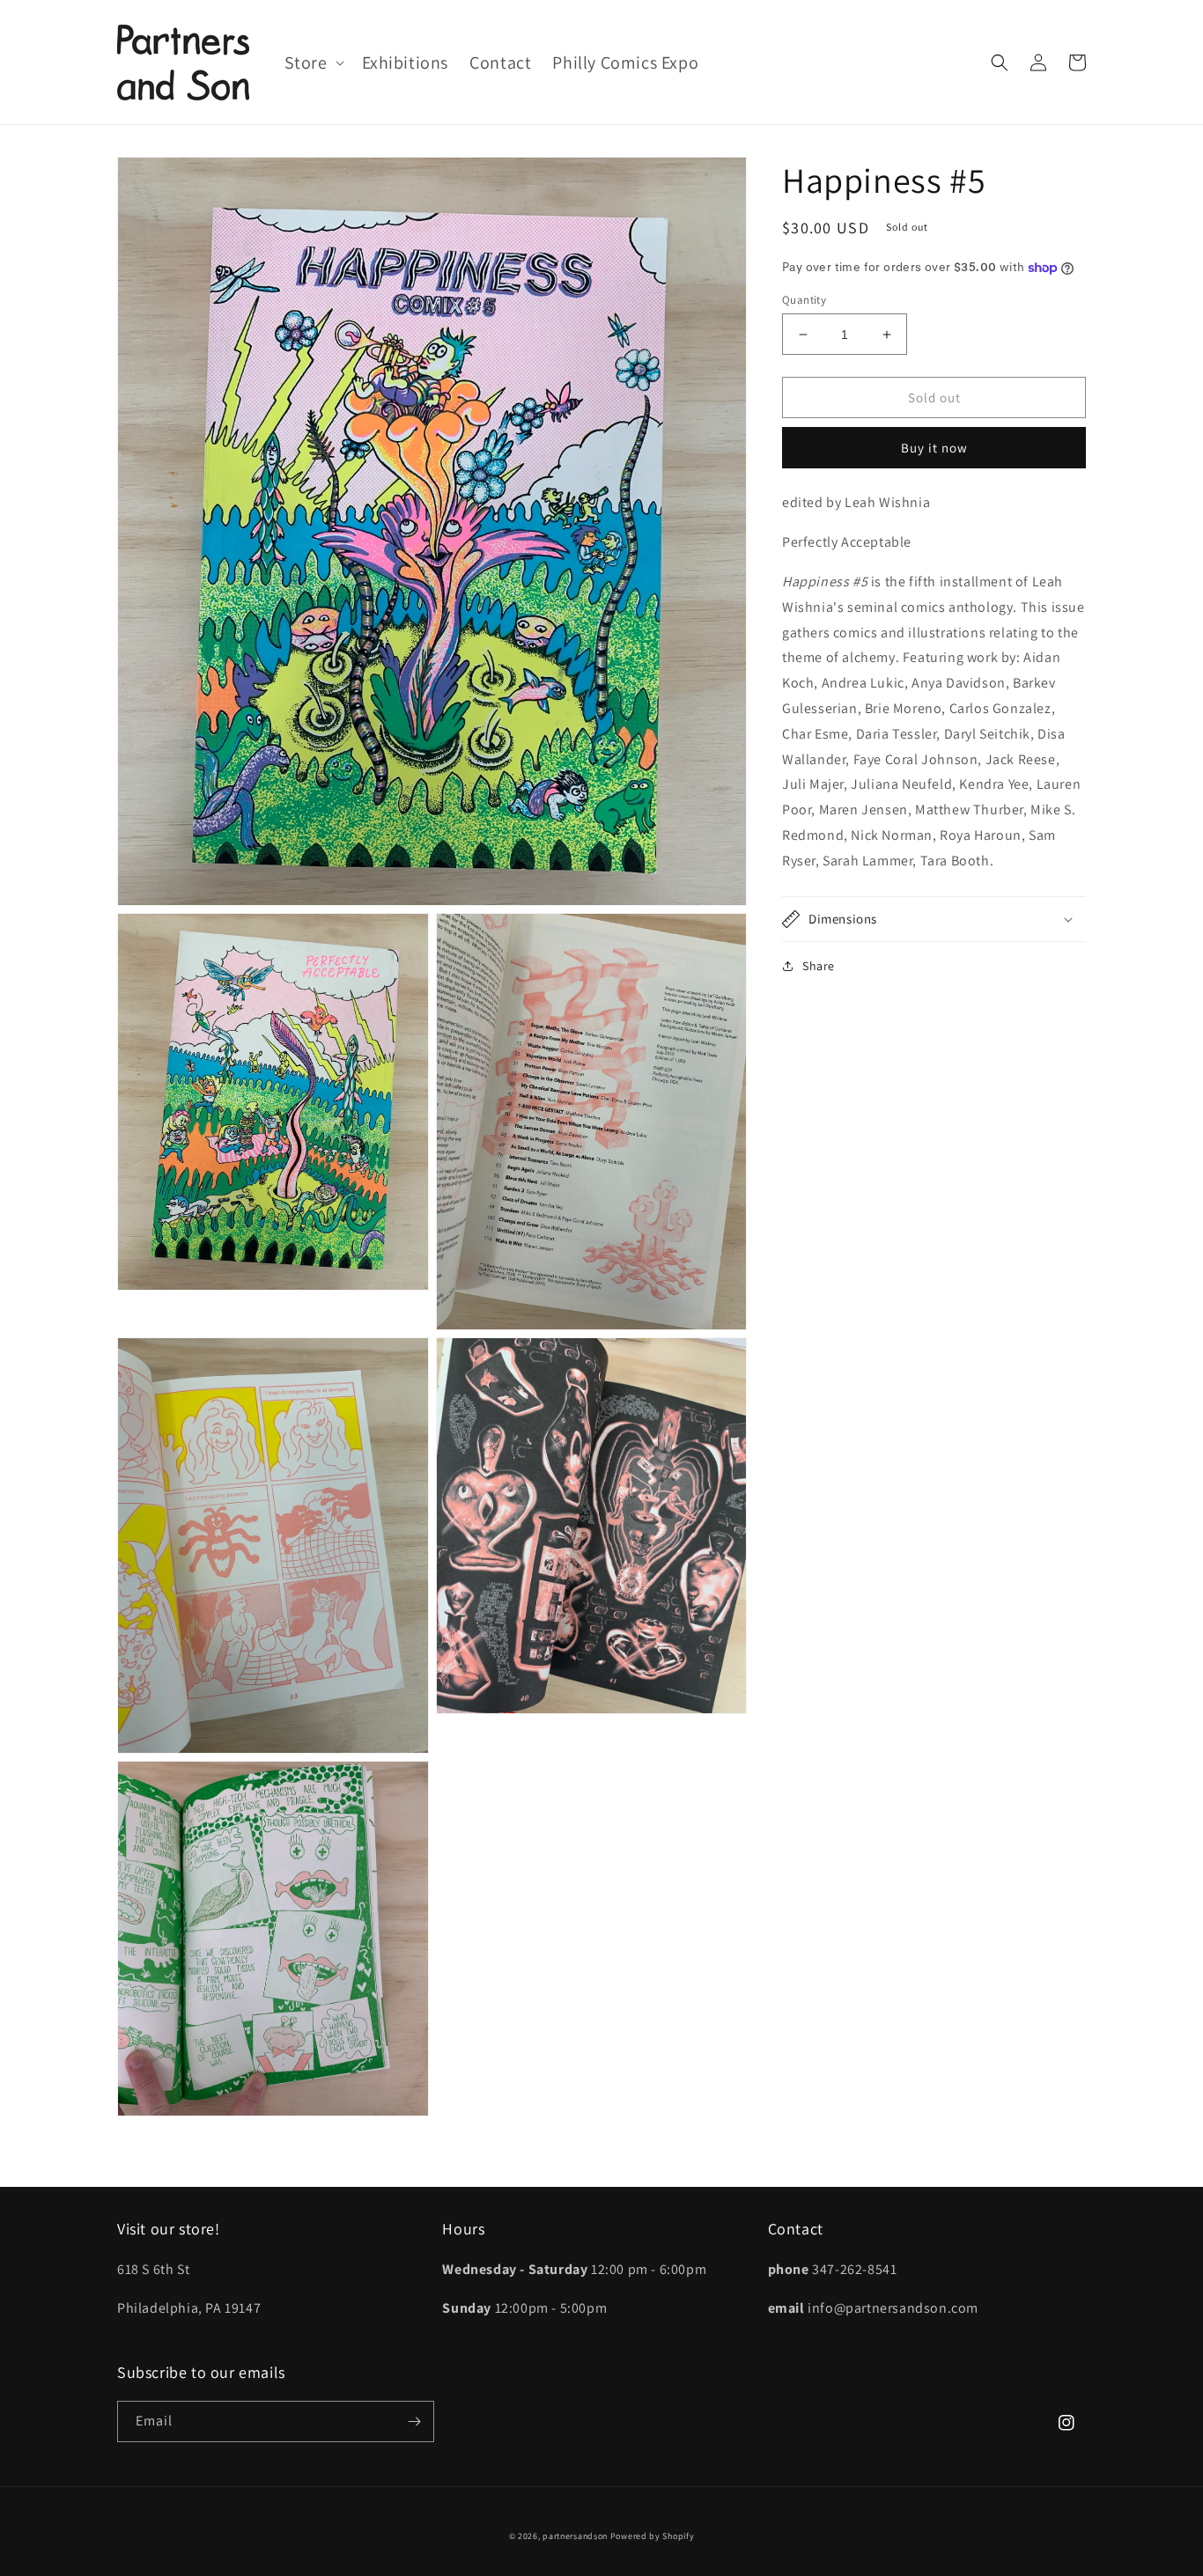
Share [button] (819, 966)
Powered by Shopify (653, 2536)
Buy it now (934, 449)
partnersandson (575, 2536)
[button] (313, 63)
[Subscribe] (414, 2421)
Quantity (804, 300)
